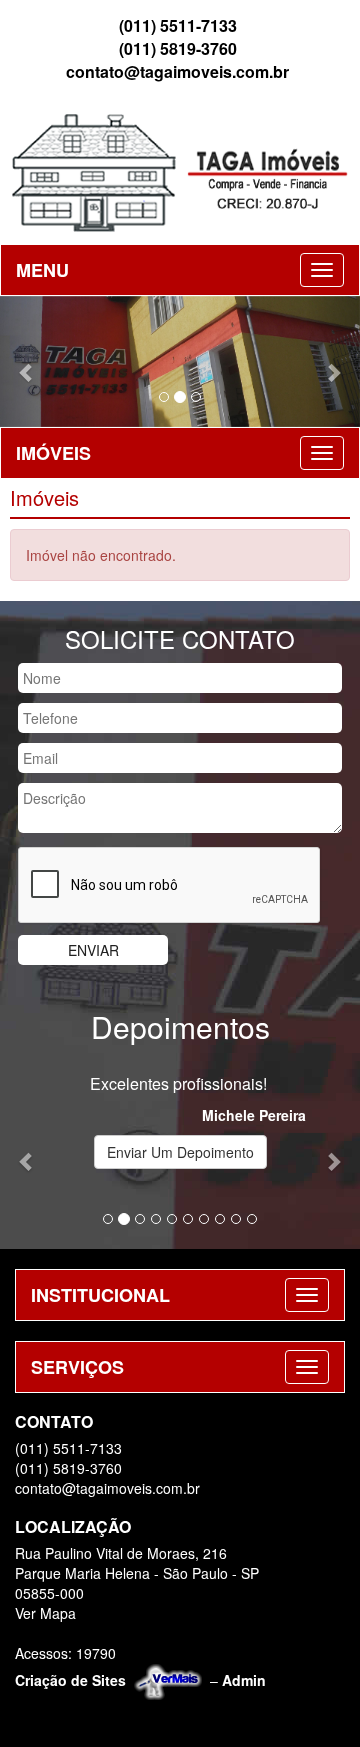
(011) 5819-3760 (178, 49)
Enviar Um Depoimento (180, 1152)
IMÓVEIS (53, 453)
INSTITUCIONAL (100, 1295)
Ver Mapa (45, 1613)
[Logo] (180, 171)
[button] (27, 361)
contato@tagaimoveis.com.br (177, 71)
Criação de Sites (70, 1679)
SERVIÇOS (77, 1367)
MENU (42, 270)
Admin (244, 1679)
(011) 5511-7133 (178, 26)
